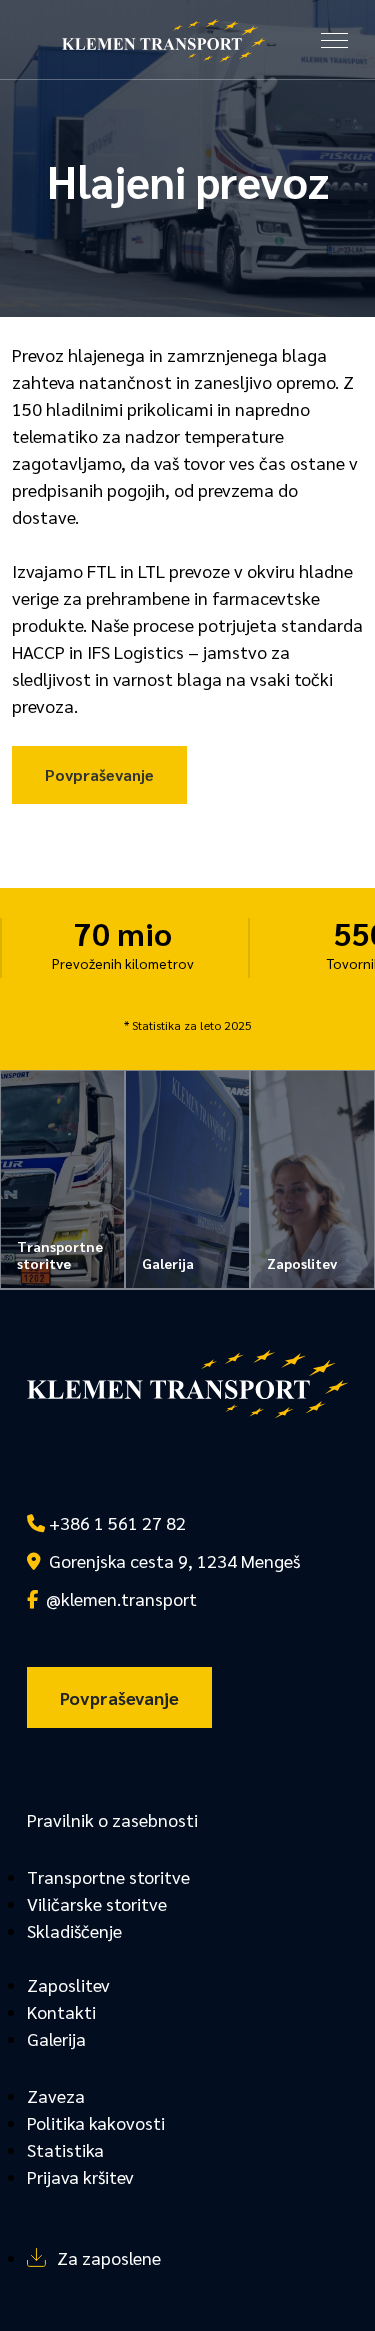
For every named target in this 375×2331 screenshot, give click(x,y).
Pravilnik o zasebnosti (112, 1819)
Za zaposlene (109, 2257)
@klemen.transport (117, 1598)
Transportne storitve (108, 1876)
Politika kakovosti (96, 2122)
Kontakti (61, 2011)
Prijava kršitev (80, 2176)
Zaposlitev (68, 1984)
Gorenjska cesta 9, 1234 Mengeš (170, 1560)
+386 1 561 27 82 (115, 1522)
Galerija (56, 2038)
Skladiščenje (74, 1930)
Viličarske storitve (97, 1903)
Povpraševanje (99, 774)
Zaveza (56, 2095)
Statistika (65, 2149)
